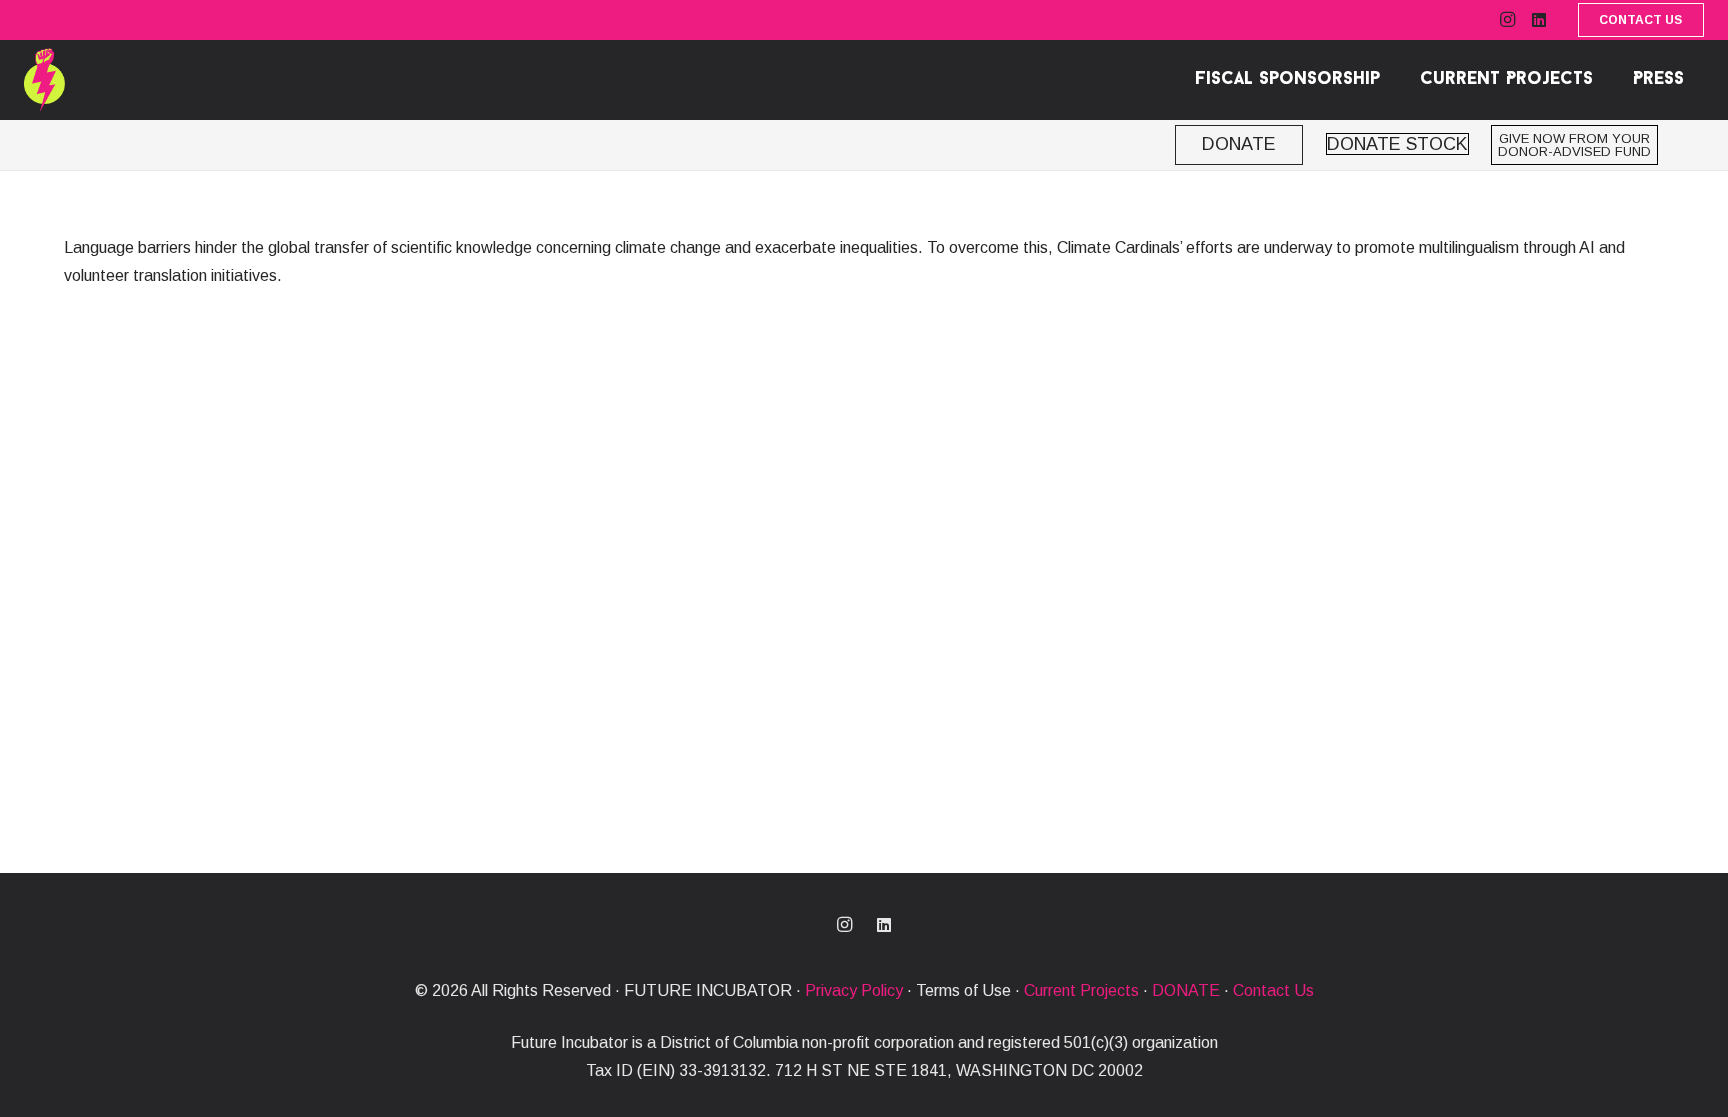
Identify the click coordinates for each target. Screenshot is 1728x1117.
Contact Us (1273, 990)
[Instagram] (1507, 20)
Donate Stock (1397, 144)
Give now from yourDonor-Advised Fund (1574, 145)
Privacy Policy (854, 990)
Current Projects (1081, 990)
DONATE (1186, 990)
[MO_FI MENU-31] (44, 80)
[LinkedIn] (1539, 20)
